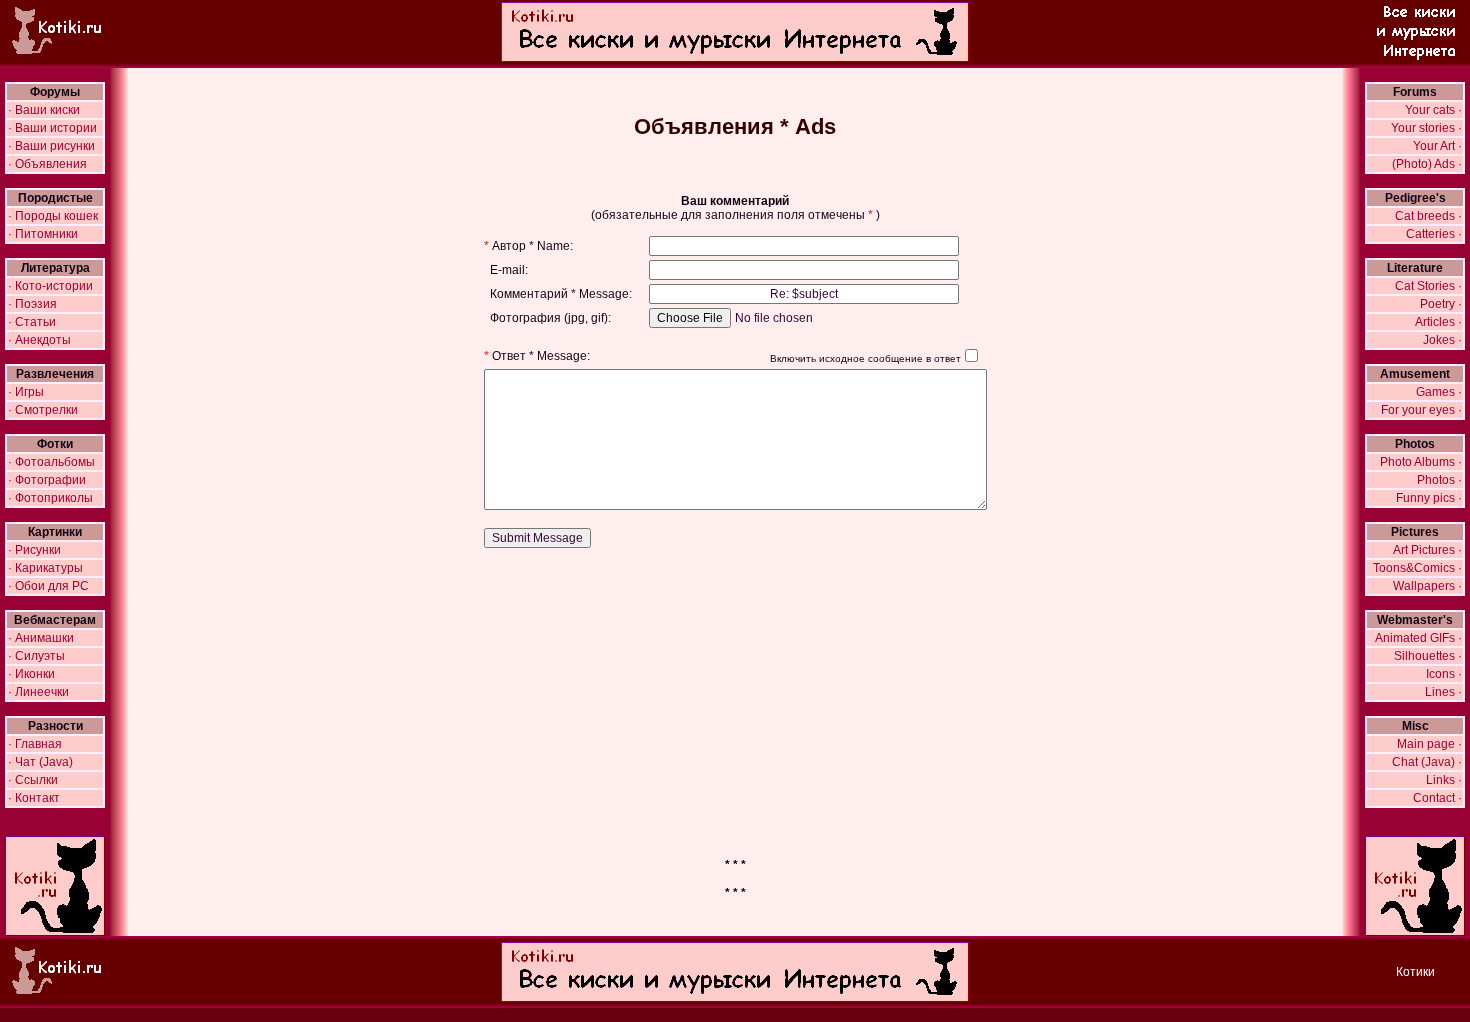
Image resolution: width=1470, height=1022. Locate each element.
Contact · (1437, 798)
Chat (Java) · (1427, 762)
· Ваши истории (52, 128)
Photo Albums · (1421, 462)
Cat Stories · (1428, 286)
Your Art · (1437, 146)
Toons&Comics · (1417, 568)
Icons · (1444, 674)
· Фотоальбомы (51, 462)
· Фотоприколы (50, 498)
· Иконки (31, 674)
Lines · (1443, 692)
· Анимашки (41, 638)
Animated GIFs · (1418, 638)
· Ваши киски (44, 110)
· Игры (26, 392)
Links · (1444, 780)
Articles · (1438, 322)
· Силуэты (36, 656)
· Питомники (43, 234)
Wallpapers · (1427, 586)
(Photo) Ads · (1427, 164)
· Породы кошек (53, 216)
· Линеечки (38, 692)
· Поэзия (32, 304)
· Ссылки (33, 780)
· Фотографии (47, 480)
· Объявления (47, 164)
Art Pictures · (1427, 550)
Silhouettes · (1428, 656)
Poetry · (1441, 304)
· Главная (35, 744)
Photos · (1439, 480)
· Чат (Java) (40, 762)
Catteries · (1434, 234)
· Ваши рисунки (51, 146)
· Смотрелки (43, 410)
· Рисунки (34, 550)
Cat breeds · (1428, 216)
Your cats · (1433, 110)
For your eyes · (1421, 410)
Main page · (1429, 744)
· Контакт (34, 798)
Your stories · (1426, 128)
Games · (1439, 392)
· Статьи (32, 322)
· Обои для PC (48, 586)
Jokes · (1442, 340)
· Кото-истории (50, 286)
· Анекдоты (39, 340)
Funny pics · (1429, 498)
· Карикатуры (45, 568)
